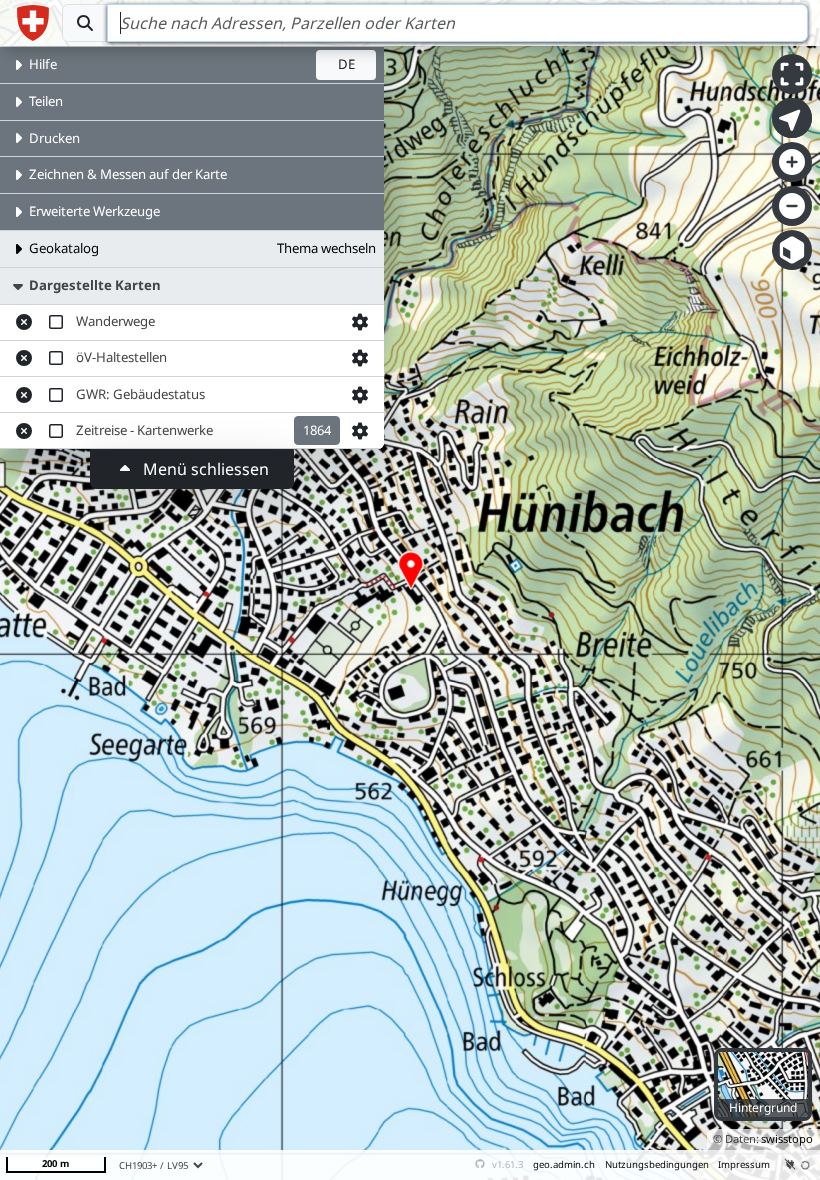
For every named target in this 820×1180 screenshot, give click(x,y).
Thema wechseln (326, 248)
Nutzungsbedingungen (657, 1164)
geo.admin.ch (564, 1164)
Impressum (744, 1164)
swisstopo (787, 1138)
